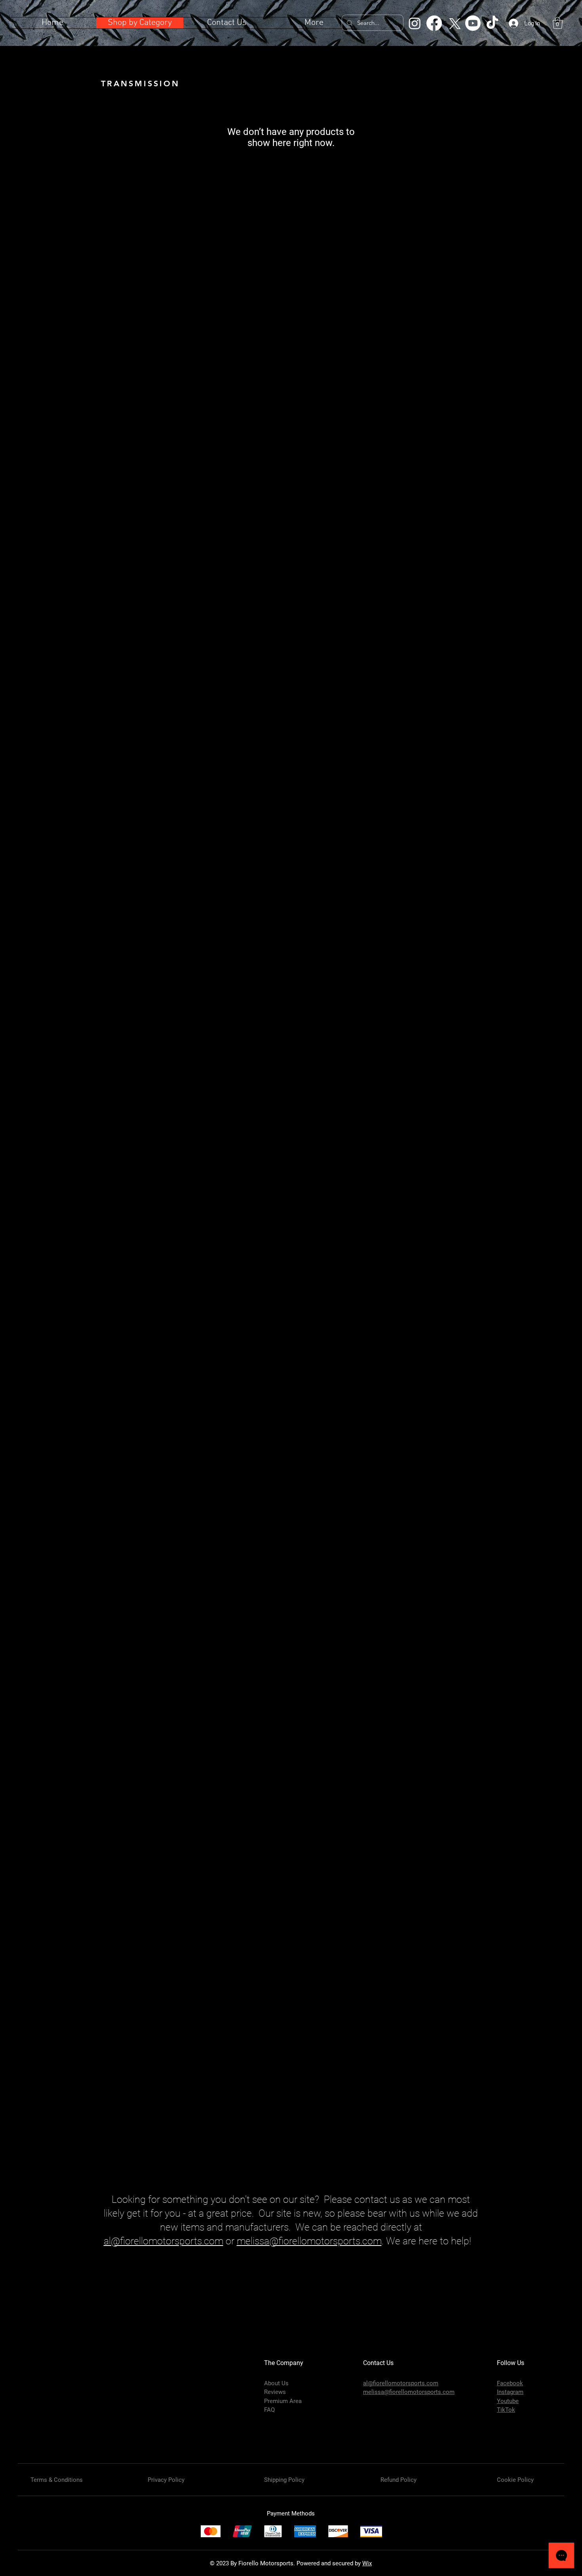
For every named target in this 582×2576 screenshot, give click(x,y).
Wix (367, 2563)
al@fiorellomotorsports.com (164, 2241)
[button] (558, 23)
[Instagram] (415, 23)
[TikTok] (492, 23)
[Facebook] (434, 23)
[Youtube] (473, 23)
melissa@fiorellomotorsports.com (309, 2241)
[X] (454, 23)
